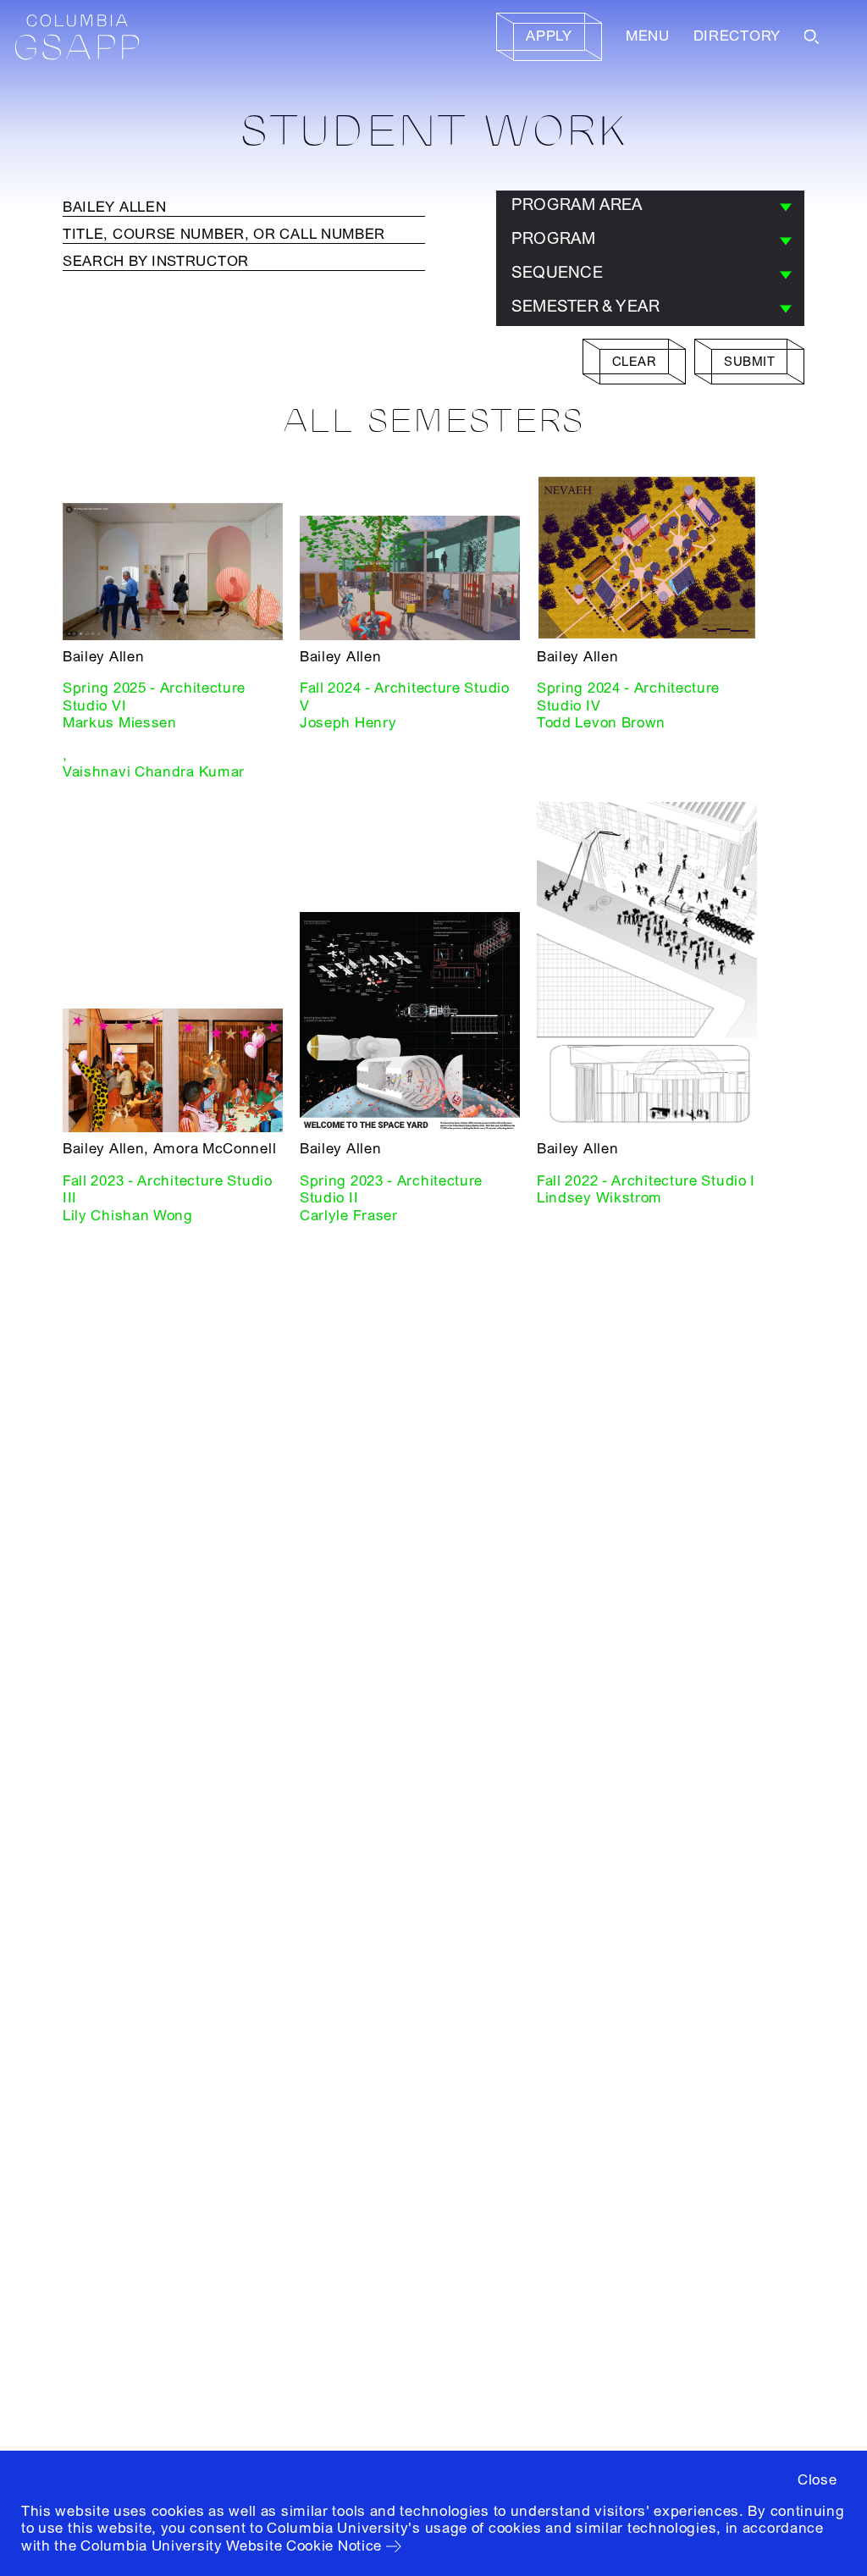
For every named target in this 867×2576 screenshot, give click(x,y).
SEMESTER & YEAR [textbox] (585, 307)
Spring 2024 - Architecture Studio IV (628, 697)
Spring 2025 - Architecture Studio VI (154, 697)
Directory (737, 36)
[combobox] (650, 207)
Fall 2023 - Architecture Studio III (168, 1189)
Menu (648, 36)
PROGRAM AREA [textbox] (577, 205)
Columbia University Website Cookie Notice (231, 2546)
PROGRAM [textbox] (554, 239)
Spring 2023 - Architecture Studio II (391, 1189)
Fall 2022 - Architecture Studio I (646, 1181)
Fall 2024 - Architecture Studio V (405, 697)
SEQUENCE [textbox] (557, 273)
